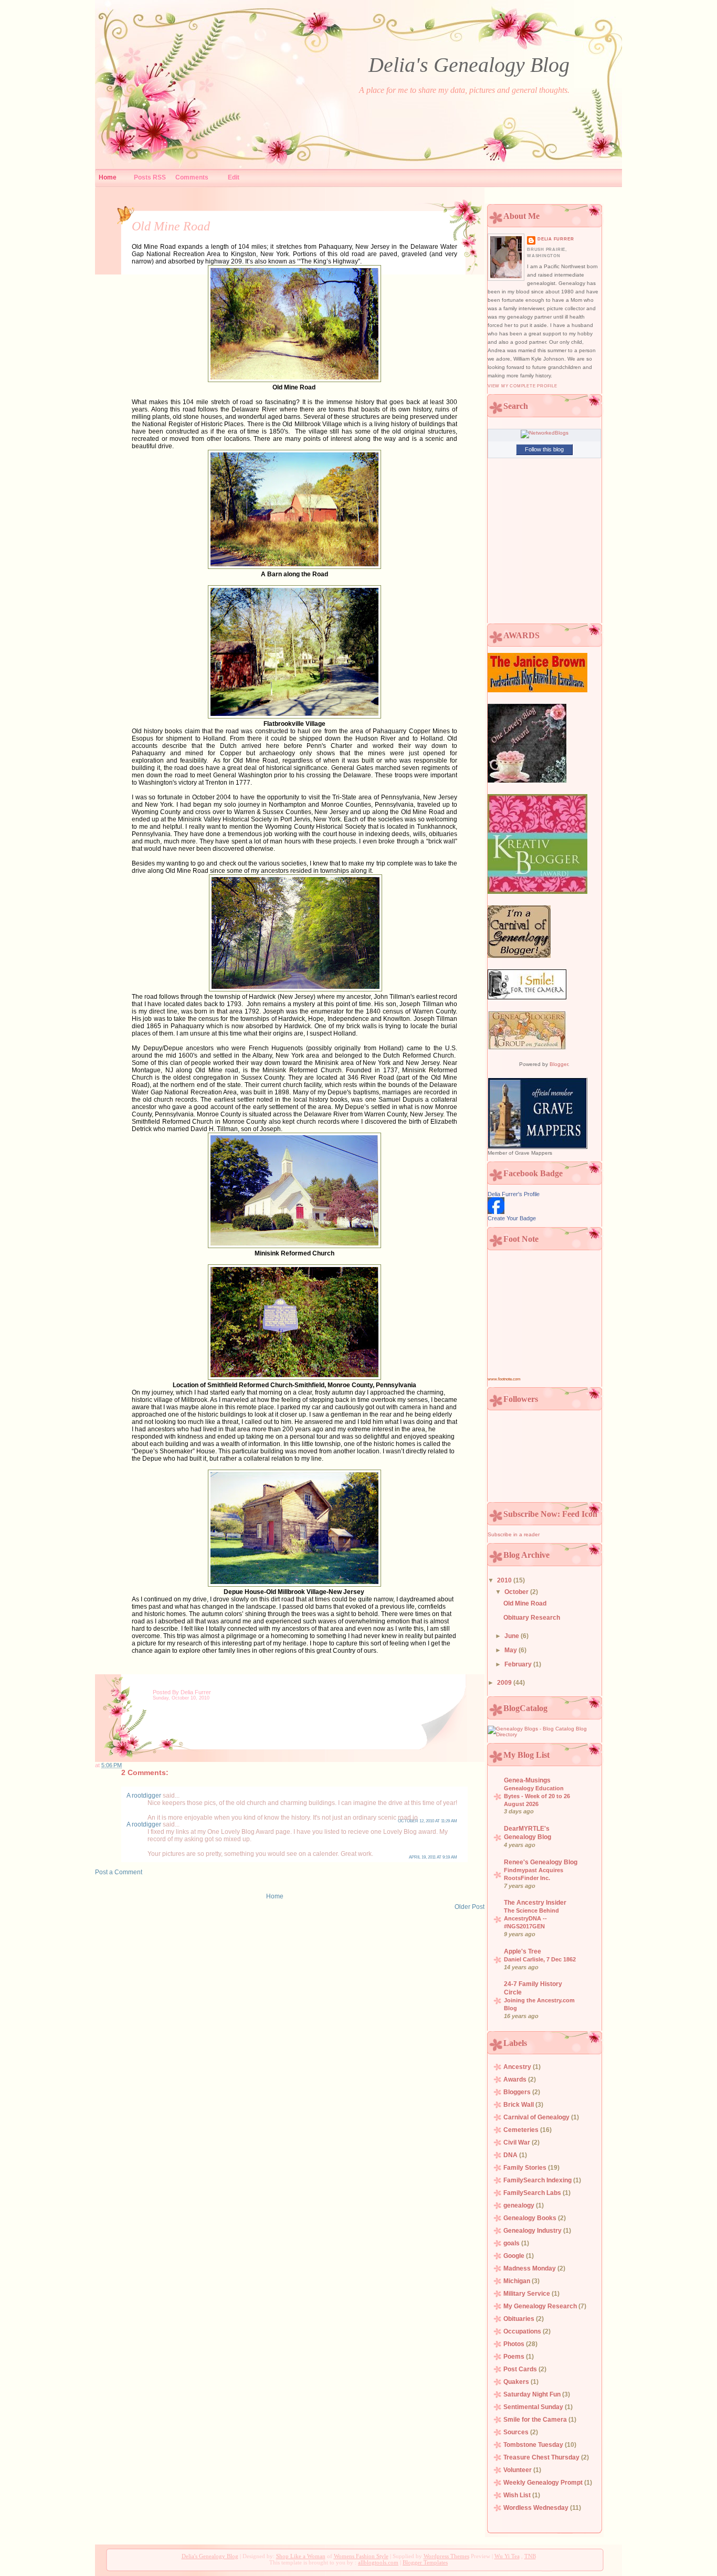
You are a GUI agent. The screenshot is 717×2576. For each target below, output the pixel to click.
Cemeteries (522, 2130)
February (519, 1664)
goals (512, 2243)
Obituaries (520, 2319)
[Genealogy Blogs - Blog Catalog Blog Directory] (544, 1734)
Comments (192, 177)
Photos (515, 2344)
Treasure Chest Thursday (542, 2457)
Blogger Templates (425, 2562)
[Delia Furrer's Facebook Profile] (496, 1212)
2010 (505, 1580)
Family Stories (526, 2168)
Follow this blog (544, 449)
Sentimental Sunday (534, 2407)
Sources (517, 2432)
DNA (511, 2155)
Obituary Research (532, 1618)
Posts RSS (150, 177)
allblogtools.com (378, 2562)
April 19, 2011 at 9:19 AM (433, 1857)
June (513, 1636)
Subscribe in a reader (514, 1534)
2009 (505, 1683)
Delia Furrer (556, 239)
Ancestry (518, 2067)
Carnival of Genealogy (537, 2117)
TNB (530, 2556)
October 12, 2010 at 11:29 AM (428, 1821)
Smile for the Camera (536, 2420)
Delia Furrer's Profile (514, 1194)
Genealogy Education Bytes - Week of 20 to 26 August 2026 (537, 1796)
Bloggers (518, 2092)
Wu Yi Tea (507, 2556)
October (517, 1592)
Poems (515, 2357)
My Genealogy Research (541, 2306)
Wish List (518, 2495)
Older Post (470, 1907)
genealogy (520, 2205)
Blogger (559, 1064)
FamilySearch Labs (533, 2193)
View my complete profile (523, 386)
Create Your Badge (512, 1218)
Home (108, 177)
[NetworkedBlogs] (545, 433)
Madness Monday (530, 2268)
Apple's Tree (523, 1951)
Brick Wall (519, 2105)
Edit (234, 177)
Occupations (523, 2331)
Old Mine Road (171, 226)
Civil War (518, 2142)
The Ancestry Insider (535, 1903)
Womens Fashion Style (361, 2556)
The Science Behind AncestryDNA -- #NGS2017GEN (531, 1918)
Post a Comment (119, 1872)
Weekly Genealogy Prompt (544, 2483)
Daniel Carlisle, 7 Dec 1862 (540, 1959)
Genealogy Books (531, 2218)
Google (515, 2256)
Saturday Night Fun (533, 2394)
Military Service (528, 2294)
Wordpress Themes (446, 2556)
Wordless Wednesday (537, 2508)
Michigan (518, 2281)
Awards (516, 2079)
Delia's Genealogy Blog (469, 65)
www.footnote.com (504, 1379)
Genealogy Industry (533, 2231)
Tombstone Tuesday (534, 2445)
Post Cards (521, 2369)
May (512, 1650)
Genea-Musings (527, 1780)
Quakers (517, 2382)
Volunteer (518, 2470)
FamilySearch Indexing (538, 2180)
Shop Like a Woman (301, 2556)
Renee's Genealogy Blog (541, 1862)
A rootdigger (144, 1796)
